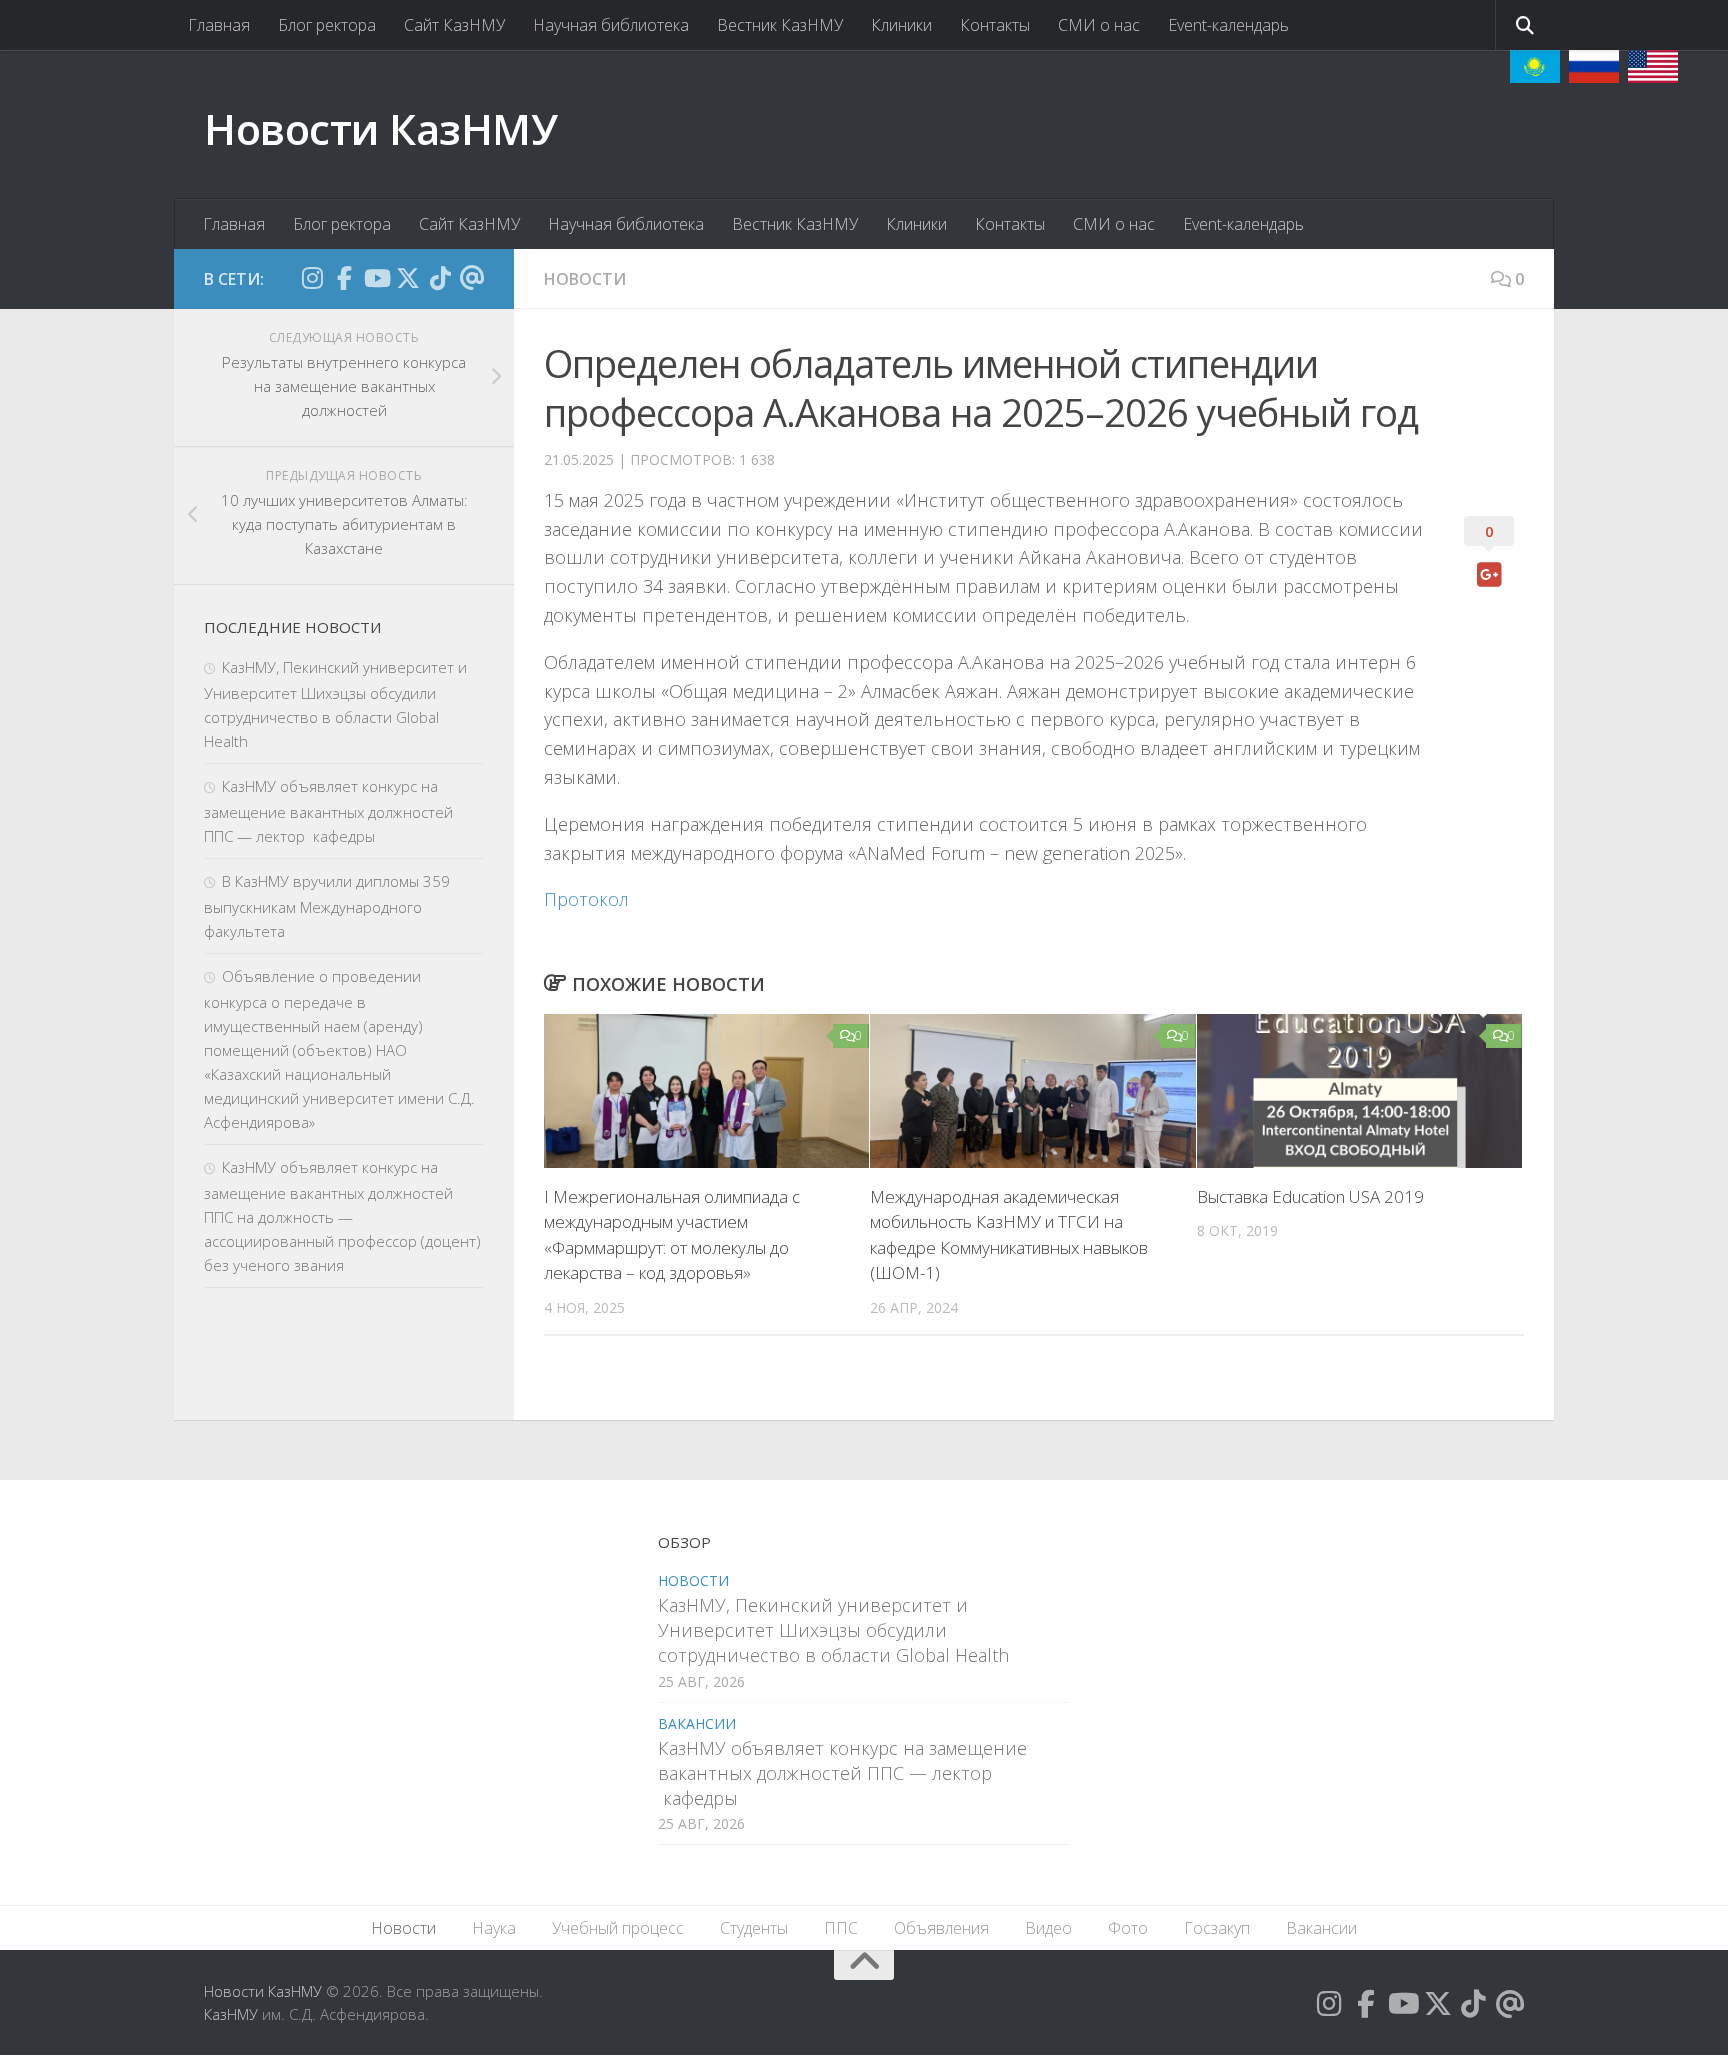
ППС (841, 1928)
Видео (1048, 1928)
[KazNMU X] (408, 278)
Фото (1128, 1928)
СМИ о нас (1099, 25)
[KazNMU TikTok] (440, 278)
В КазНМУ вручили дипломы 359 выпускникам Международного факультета (327, 906)
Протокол (586, 899)
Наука (494, 1928)
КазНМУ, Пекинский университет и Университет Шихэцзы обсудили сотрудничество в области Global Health (833, 1630)
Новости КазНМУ (380, 128)
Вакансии (697, 1723)
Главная (219, 25)
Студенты (754, 1928)
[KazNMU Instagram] (312, 278)
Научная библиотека (611, 25)
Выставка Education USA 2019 (1310, 1196)
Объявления (941, 1928)
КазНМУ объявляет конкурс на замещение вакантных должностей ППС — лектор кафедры (328, 811)
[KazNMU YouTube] (376, 278)
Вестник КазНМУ (780, 25)
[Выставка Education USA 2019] (1359, 1091)
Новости (585, 279)
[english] (1653, 66)
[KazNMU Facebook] (344, 278)
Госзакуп (1217, 1928)
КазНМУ (231, 2014)
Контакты (995, 25)
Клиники (901, 25)
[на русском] (1594, 66)
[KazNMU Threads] (472, 278)
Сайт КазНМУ (454, 25)
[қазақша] (1535, 66)
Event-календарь (1228, 25)
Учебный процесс (618, 1928)
